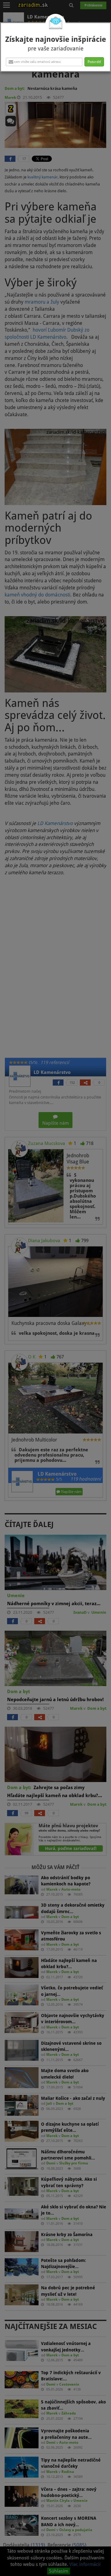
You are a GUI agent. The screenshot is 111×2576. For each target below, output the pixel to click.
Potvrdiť (94, 62)
